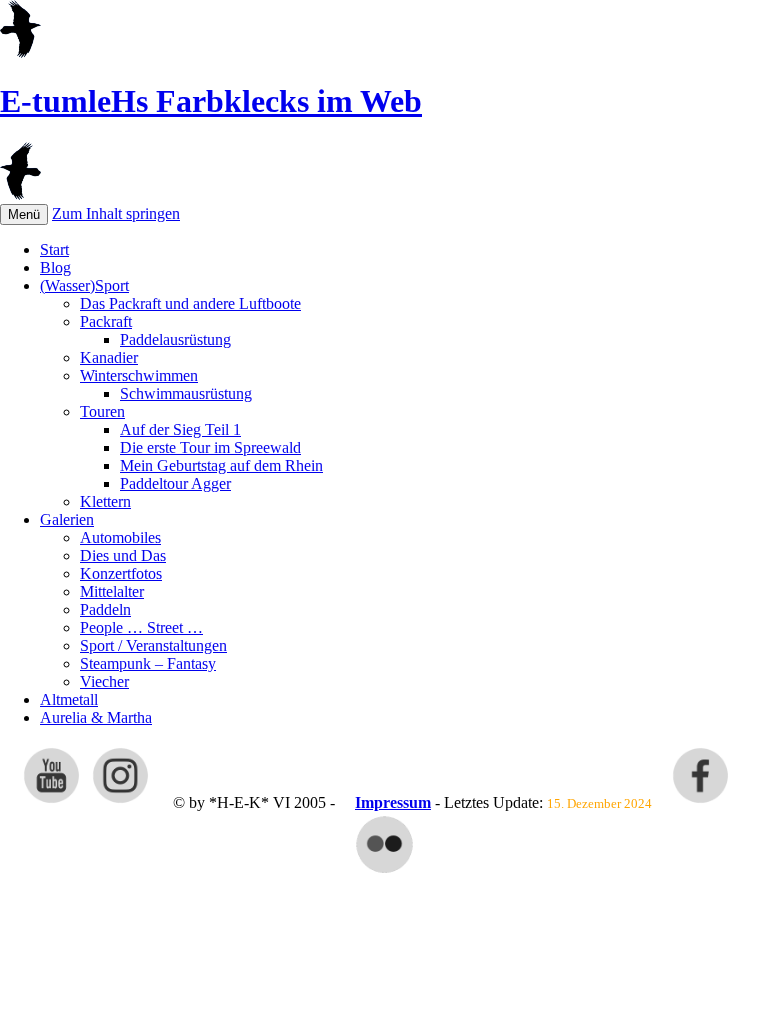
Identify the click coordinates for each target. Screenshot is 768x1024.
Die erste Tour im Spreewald (210, 447)
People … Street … (141, 627)
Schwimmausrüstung (186, 393)
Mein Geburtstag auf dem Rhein (221, 465)
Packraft (106, 321)
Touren (102, 411)
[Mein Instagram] (120, 802)
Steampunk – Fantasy (148, 663)
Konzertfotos (121, 573)
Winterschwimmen (139, 375)
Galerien (67, 519)
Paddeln (105, 609)
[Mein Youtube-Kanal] (51, 802)
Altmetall (69, 699)
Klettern (105, 501)
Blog (55, 267)
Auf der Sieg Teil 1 (180, 429)
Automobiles (120, 537)
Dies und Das (123, 555)
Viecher (104, 681)
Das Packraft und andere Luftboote (190, 303)
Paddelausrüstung (175, 339)
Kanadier (109, 357)
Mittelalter (112, 591)
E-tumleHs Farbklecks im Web (211, 101)
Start (54, 249)
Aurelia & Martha (96, 717)
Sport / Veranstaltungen (153, 645)
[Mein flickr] (384, 871)
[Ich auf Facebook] (700, 802)
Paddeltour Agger (175, 483)
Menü (24, 214)
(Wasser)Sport (84, 285)
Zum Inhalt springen (116, 213)
